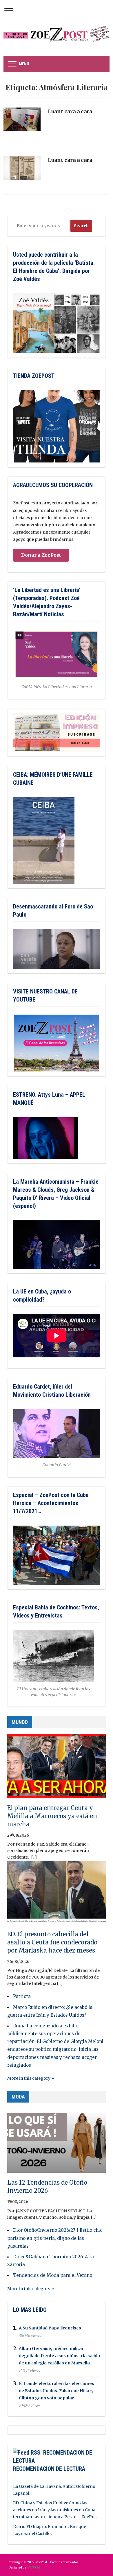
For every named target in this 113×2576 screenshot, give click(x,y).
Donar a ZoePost (41, 555)
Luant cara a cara (70, 111)
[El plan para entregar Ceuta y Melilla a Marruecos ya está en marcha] (57, 1769)
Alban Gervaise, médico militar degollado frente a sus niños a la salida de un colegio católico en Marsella (59, 2356)
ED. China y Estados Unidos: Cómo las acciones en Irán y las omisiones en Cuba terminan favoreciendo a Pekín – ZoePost (55, 2510)
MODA (18, 2097)
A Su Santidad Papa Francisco (50, 2328)
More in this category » (31, 2078)
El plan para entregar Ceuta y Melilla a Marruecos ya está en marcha (52, 1816)
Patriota (22, 1996)
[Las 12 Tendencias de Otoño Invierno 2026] (57, 2143)
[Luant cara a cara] (22, 122)
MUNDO (20, 1722)
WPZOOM (33, 2567)
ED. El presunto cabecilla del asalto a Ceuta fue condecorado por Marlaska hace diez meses (52, 1942)
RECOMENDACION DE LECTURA (49, 2469)
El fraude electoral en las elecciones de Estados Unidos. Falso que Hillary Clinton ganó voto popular (57, 2391)
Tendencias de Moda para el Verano (53, 2275)
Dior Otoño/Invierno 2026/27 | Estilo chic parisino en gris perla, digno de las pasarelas (55, 2238)
